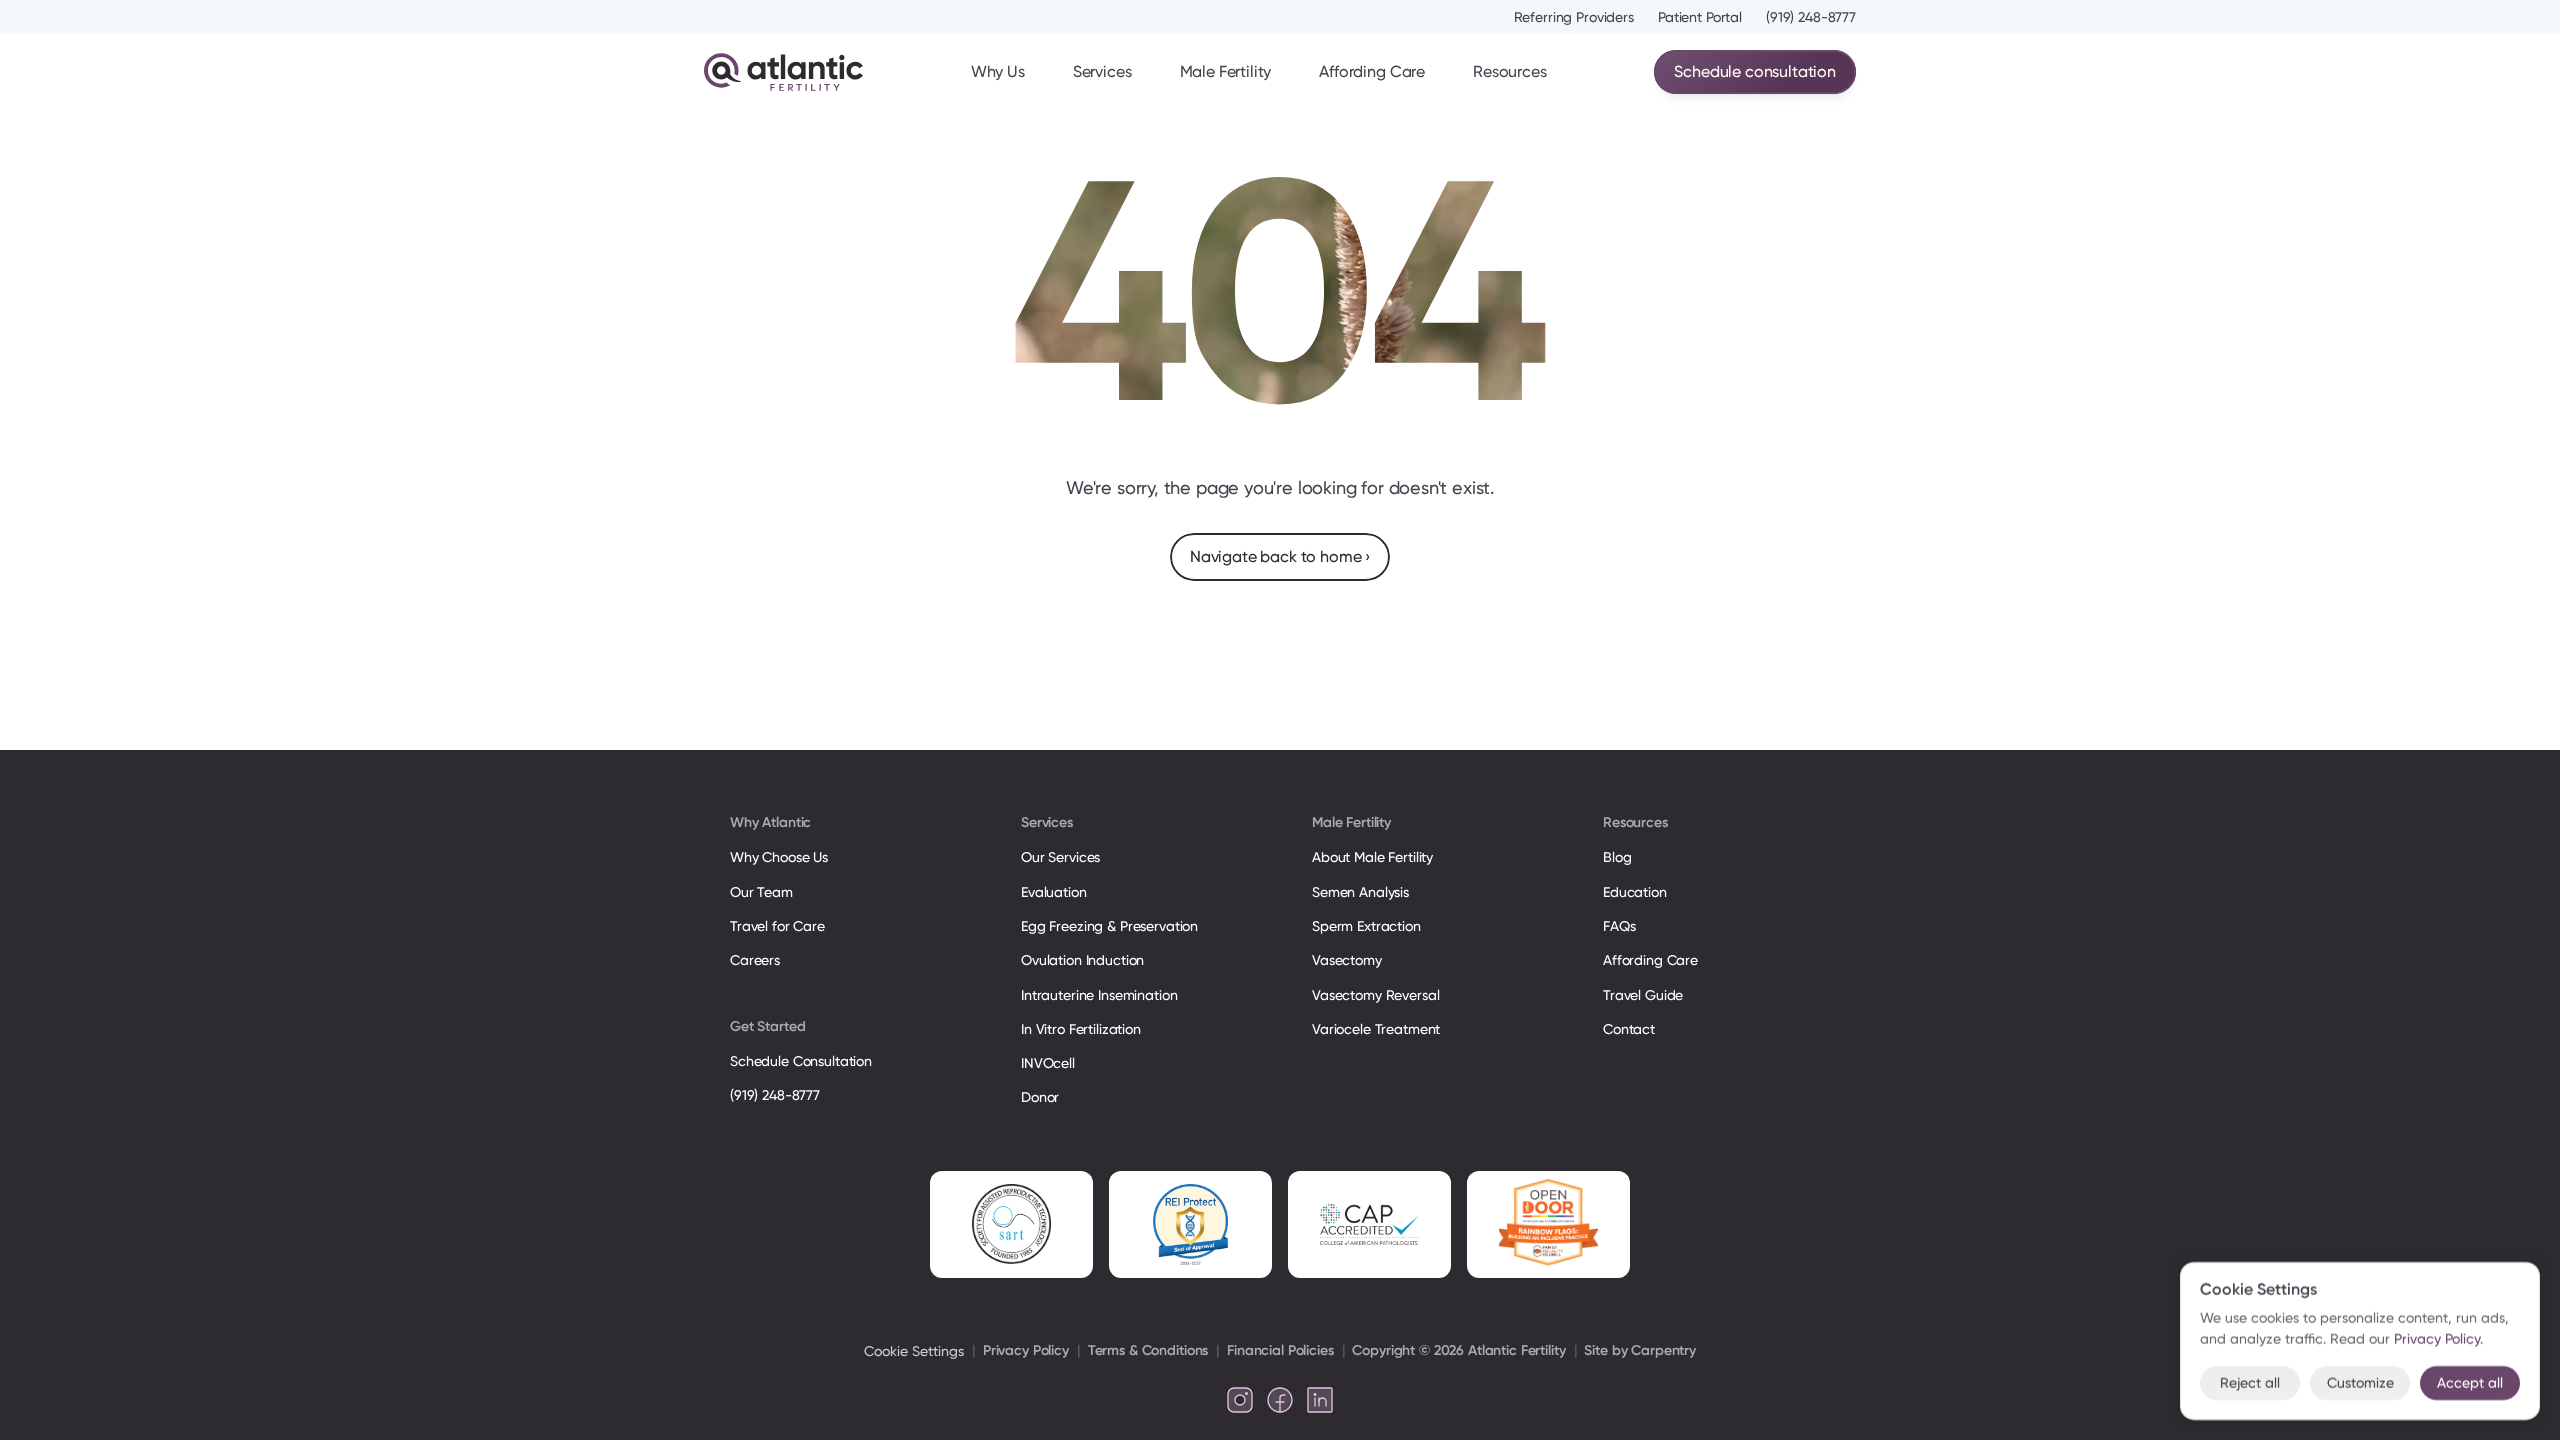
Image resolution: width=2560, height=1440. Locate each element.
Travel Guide (1643, 995)
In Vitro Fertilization (1081, 1029)
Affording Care (1372, 71)
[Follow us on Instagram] (1240, 1400)
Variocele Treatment (1378, 1029)
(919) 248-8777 (1811, 17)
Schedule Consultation (801, 1061)
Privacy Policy (1026, 1350)
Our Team (761, 892)
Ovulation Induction (1082, 960)
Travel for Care (777, 926)
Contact (1629, 1029)
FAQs (1619, 926)
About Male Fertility (1372, 857)
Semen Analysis (1360, 892)
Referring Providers (1574, 17)
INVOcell (1048, 1063)
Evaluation (1054, 892)
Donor (1040, 1097)
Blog (1617, 857)
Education (1635, 892)
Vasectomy (1347, 960)
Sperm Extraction (1366, 926)
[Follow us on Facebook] (1280, 1400)
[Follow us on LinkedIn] (1320, 1400)
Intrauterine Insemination (1099, 995)
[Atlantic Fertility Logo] (783, 72)
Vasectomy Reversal (1375, 995)
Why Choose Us (779, 857)
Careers (755, 960)
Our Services (1060, 857)
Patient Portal (1700, 17)
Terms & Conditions (1148, 1350)
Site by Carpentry (1640, 1350)
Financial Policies (1280, 1350)
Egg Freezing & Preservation (1109, 926)
